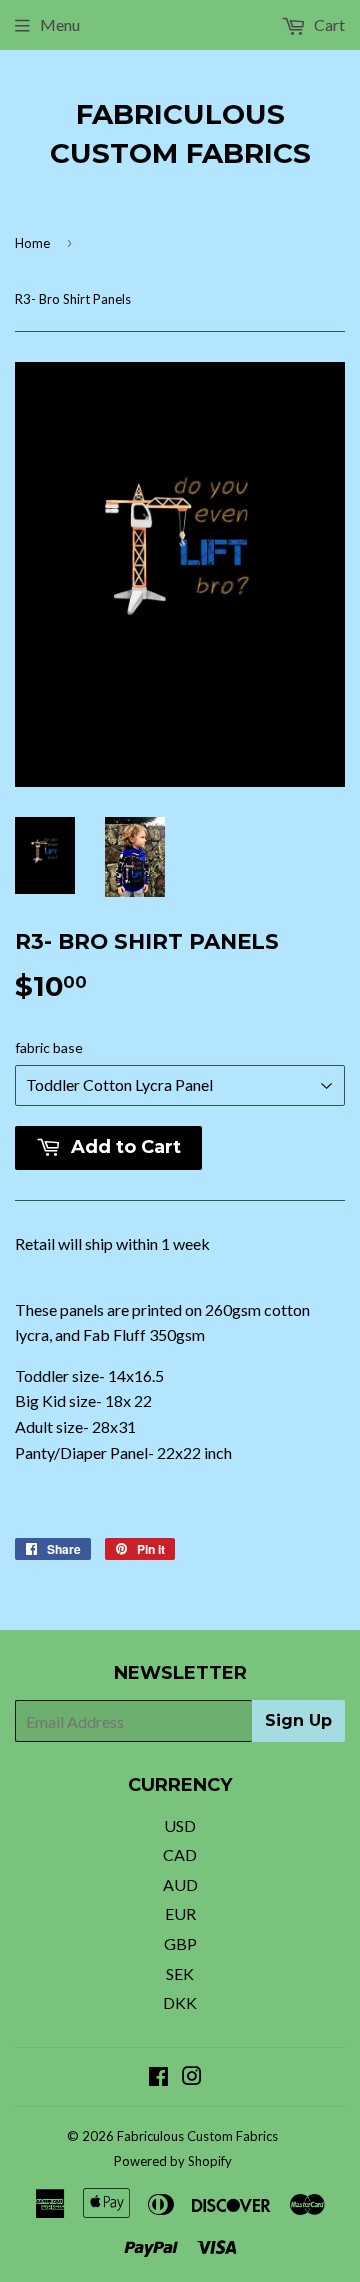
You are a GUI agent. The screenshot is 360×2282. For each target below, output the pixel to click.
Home (32, 243)
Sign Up (298, 1720)
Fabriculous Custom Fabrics (180, 133)
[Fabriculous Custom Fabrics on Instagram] (192, 2077)
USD (180, 1825)
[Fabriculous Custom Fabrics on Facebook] (158, 2077)
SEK (180, 1973)
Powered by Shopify (173, 2161)
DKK (180, 2002)
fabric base (49, 1047)
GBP (180, 1943)
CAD (180, 1854)
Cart (328, 24)
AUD (180, 1884)
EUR (180, 1913)
